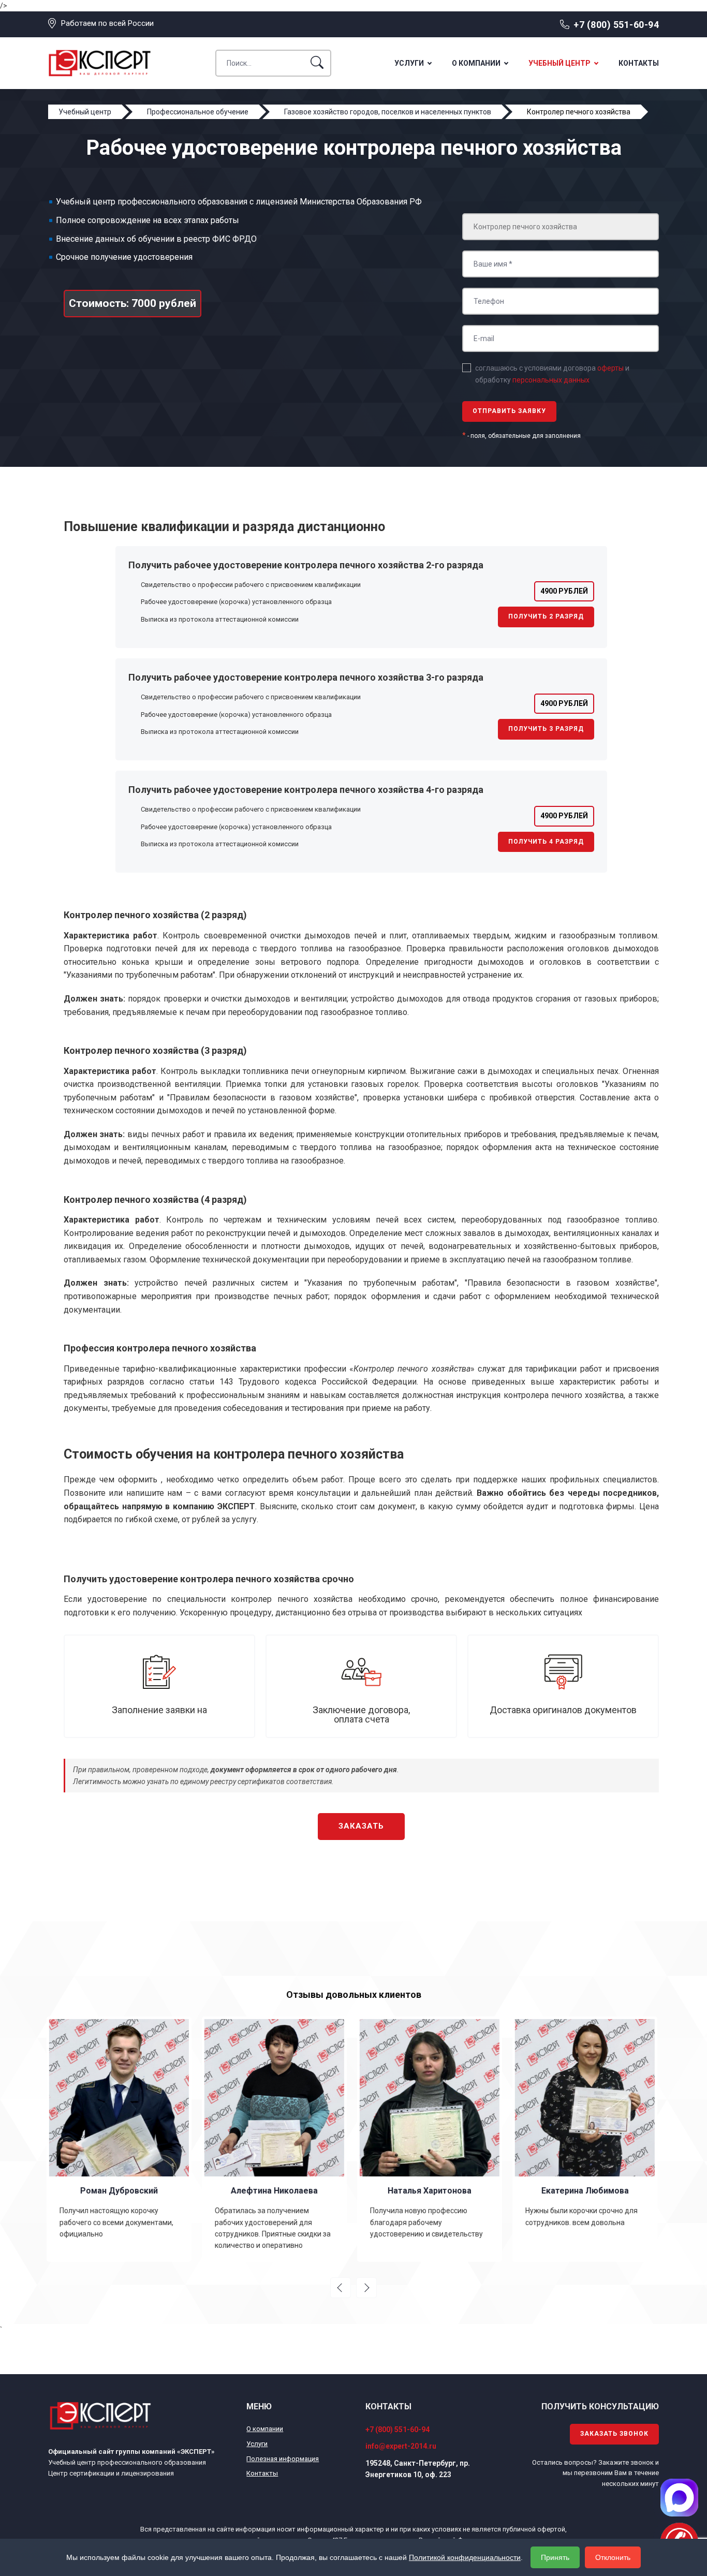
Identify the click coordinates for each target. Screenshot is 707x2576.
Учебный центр (559, 63)
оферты (610, 368)
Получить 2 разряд (546, 616)
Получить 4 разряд (546, 842)
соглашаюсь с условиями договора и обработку (552, 374)
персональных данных (551, 380)
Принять (555, 2557)
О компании (476, 63)
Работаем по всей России (107, 23)
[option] (121, 2139)
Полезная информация (283, 2459)
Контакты (639, 63)
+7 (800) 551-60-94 (616, 25)
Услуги (409, 63)
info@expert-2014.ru (401, 2446)
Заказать (361, 1826)
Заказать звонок (614, 2434)
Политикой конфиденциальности (465, 2557)
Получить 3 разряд (546, 729)
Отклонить (613, 2557)
